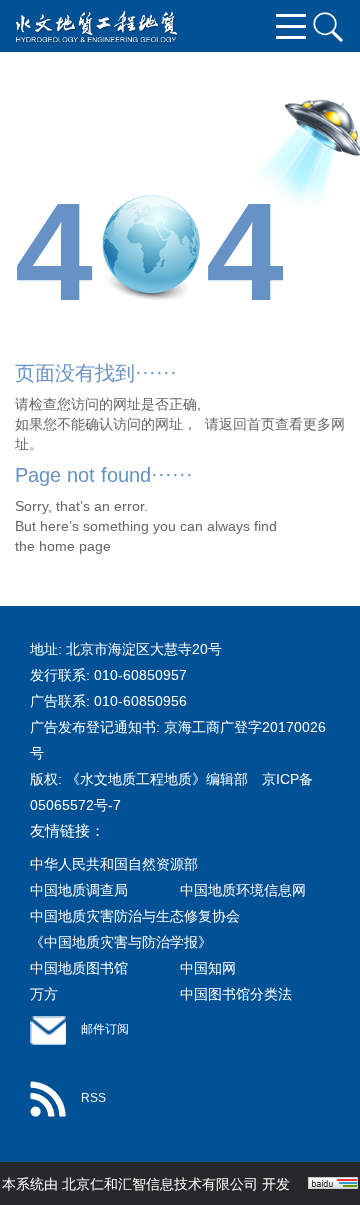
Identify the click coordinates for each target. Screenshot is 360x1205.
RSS (93, 1098)
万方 (44, 994)
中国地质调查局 (79, 890)
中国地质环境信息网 (243, 890)
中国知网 (208, 968)
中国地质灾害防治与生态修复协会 (135, 916)
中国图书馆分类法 (236, 994)
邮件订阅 (105, 1029)
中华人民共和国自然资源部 (114, 864)
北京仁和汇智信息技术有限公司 (160, 1184)
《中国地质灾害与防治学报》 (121, 942)
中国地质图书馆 (79, 968)
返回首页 (247, 424)
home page (75, 546)
